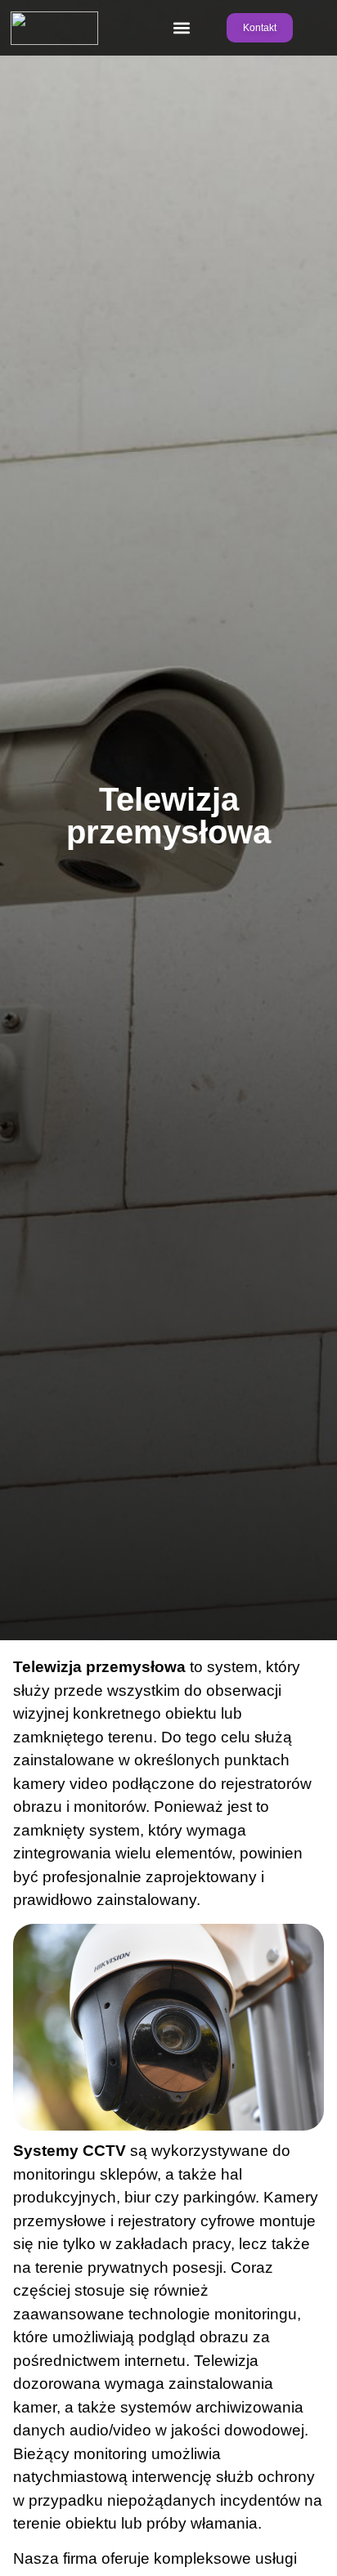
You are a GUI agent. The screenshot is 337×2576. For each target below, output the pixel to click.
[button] (182, 28)
